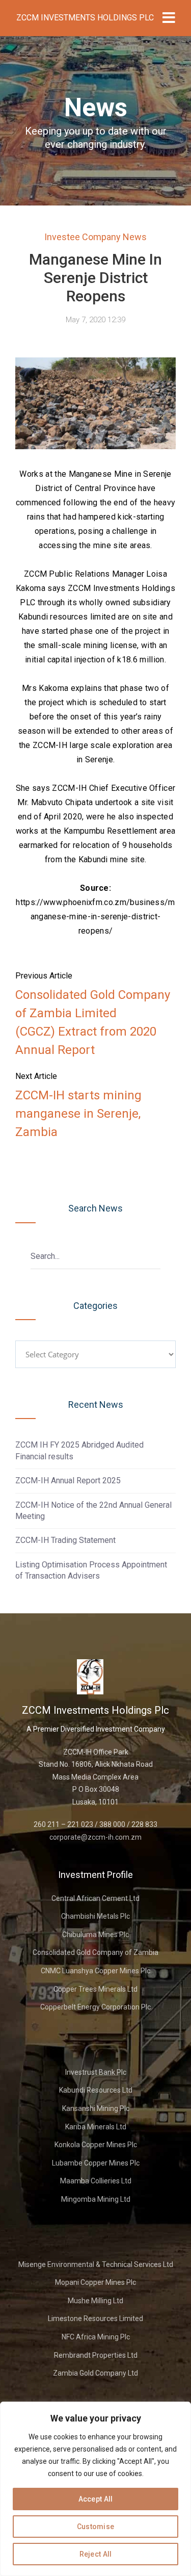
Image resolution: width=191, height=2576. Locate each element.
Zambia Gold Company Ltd (95, 2373)
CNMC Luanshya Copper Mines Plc (95, 1971)
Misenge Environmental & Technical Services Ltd (96, 2264)
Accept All (96, 2499)
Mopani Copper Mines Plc (95, 2282)
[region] (95, 2489)
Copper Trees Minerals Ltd (95, 1989)
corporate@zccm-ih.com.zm (95, 1837)
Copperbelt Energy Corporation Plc (95, 2007)
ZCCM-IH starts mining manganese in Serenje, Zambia (78, 1114)
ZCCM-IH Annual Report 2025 (68, 1480)
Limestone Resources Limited (95, 2319)
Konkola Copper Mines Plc (96, 2145)
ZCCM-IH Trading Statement (65, 1540)
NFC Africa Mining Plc (96, 2337)
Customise (96, 2527)
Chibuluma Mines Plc (95, 1935)
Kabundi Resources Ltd (96, 2090)
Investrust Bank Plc (96, 2072)
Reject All (96, 2554)
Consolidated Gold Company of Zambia (95, 1952)
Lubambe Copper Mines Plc (96, 2163)
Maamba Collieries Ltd (96, 2181)
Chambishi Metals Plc (95, 1916)
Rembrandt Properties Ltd (96, 2355)
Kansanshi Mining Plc (96, 2108)
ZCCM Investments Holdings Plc (85, 18)
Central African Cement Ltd (95, 1898)
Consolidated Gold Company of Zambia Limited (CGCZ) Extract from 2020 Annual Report (93, 1022)
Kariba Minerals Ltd (96, 2127)
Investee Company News (95, 237)
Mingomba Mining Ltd (96, 2199)
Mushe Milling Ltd (95, 2301)
